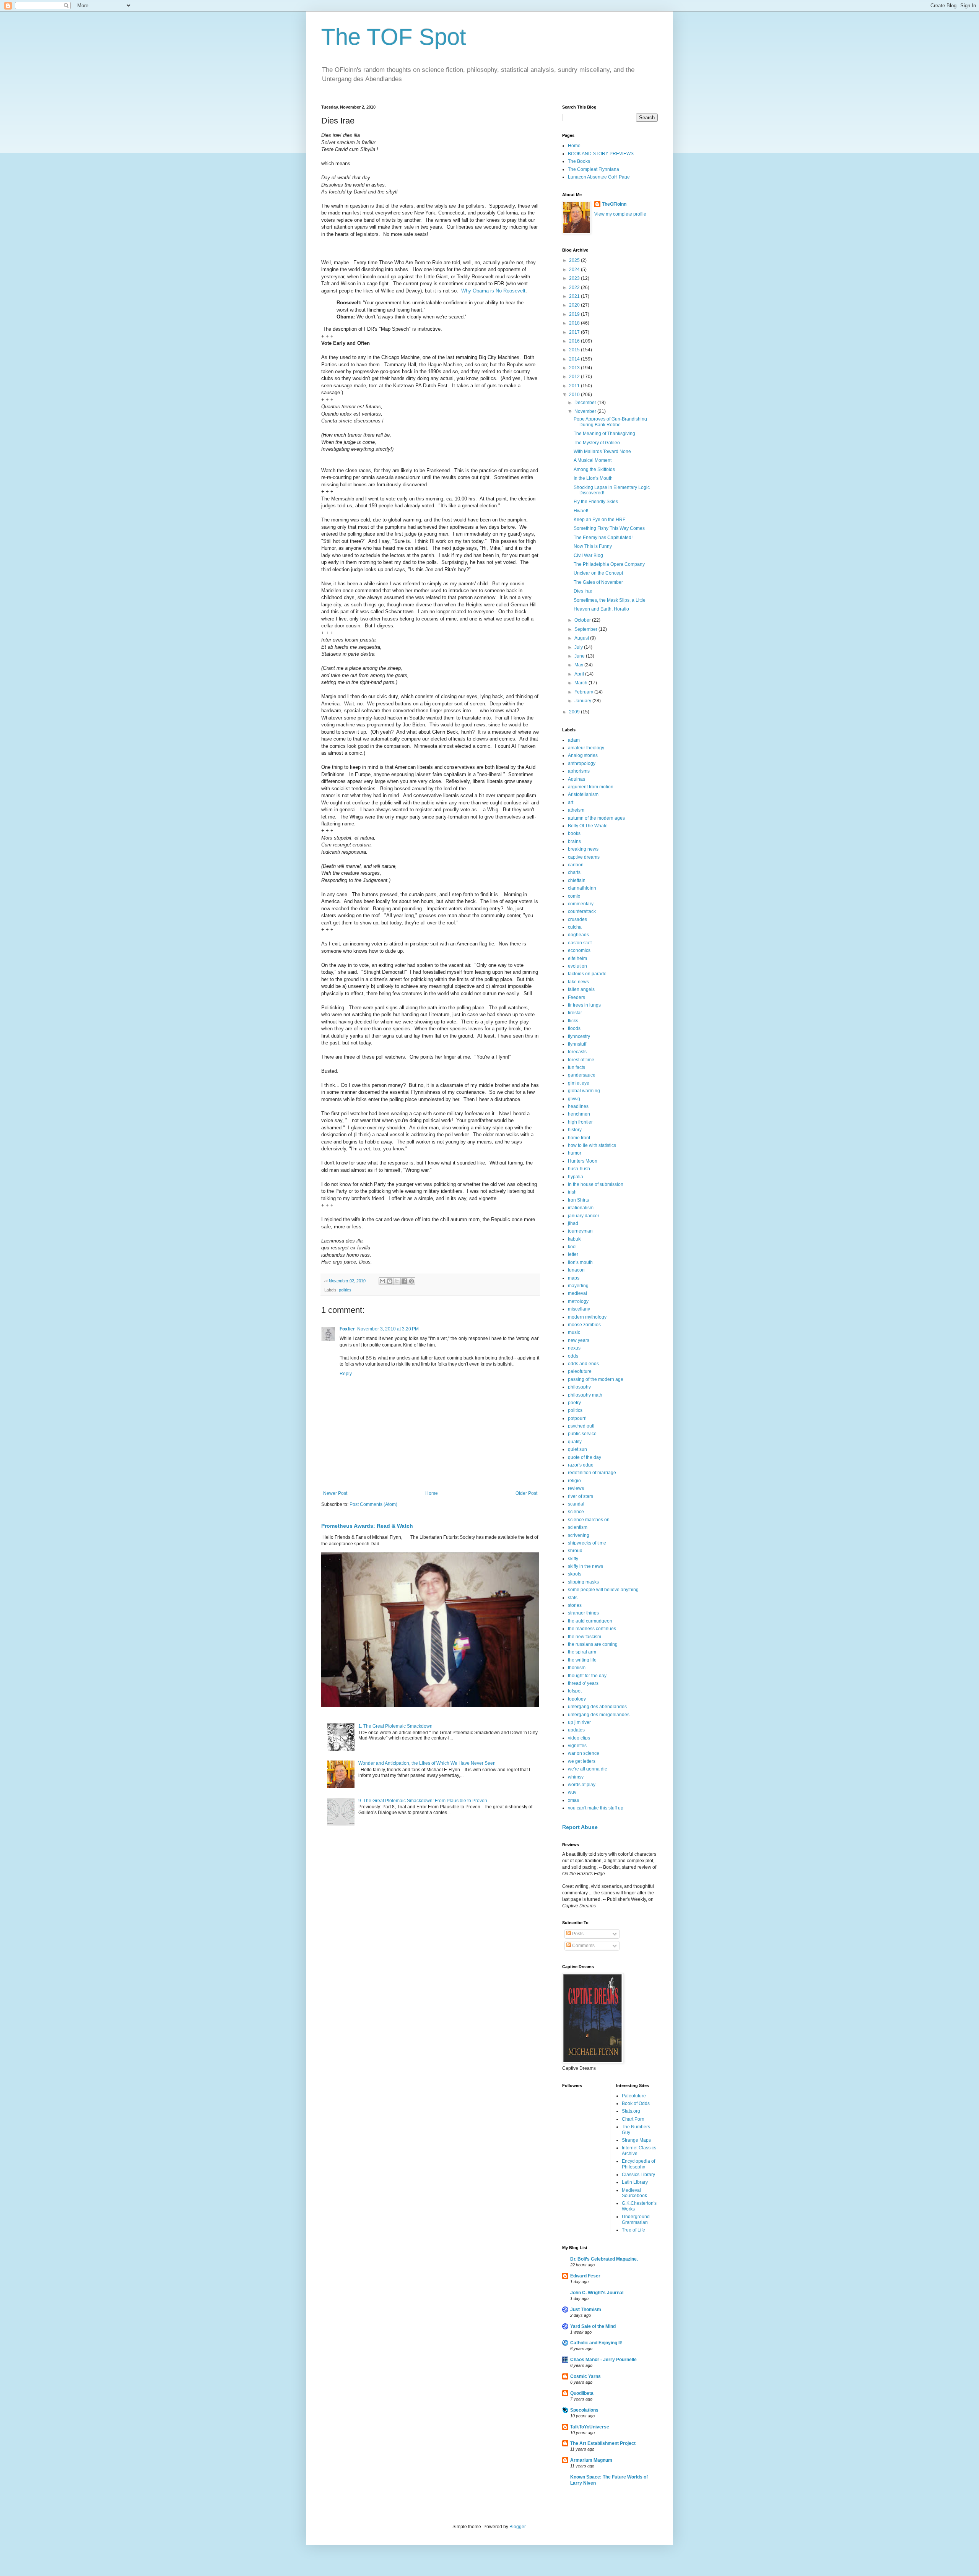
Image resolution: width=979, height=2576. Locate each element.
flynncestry (579, 1036)
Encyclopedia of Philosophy (638, 2164)
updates (576, 1730)
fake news (578, 982)
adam (574, 740)
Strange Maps (636, 2140)
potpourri (577, 1418)
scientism (578, 1527)
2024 (575, 270)
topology (577, 1699)
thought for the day (587, 1676)
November (586, 411)
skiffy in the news (585, 1566)
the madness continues (592, 1629)
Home (432, 1493)
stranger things (583, 1613)
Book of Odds (636, 2103)
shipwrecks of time (587, 1543)
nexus (574, 1348)
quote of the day (585, 1457)
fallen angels (581, 989)
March (581, 683)
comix (574, 896)
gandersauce (582, 1075)
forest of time (581, 1060)
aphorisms (579, 771)
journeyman (580, 1231)
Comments (583, 1946)
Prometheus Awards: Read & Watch (367, 1526)
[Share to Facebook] (404, 1281)
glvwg (574, 1099)
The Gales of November (598, 582)
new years (579, 1340)
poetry (574, 1403)
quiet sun (577, 1449)
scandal (576, 1504)
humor (575, 1153)
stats (573, 1598)
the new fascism (585, 1637)
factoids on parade (587, 974)
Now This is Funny (593, 546)
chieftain (577, 880)
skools (575, 1574)
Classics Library (638, 2175)
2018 (575, 323)
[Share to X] (397, 1281)
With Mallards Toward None (602, 452)
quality (575, 1442)
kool (572, 1247)
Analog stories (583, 755)
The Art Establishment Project (603, 2443)
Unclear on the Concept (598, 573)
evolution (577, 966)
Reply (346, 1374)
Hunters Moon (583, 1161)
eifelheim (577, 958)
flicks (573, 1021)
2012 (575, 377)
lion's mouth (580, 1262)
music (574, 1332)
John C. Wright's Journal (597, 2293)
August (582, 638)
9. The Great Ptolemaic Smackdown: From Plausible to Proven (423, 1801)
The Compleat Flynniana (594, 169)
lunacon (576, 1270)
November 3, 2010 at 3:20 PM (388, 1329)
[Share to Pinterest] (411, 1281)
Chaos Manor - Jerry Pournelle (603, 2360)
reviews (576, 1488)
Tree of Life (633, 2230)
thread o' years (583, 1683)
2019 (575, 314)
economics (579, 950)
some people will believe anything (603, 1590)
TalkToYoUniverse (590, 2427)
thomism (577, 1668)
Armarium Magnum (591, 2460)
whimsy (576, 1777)
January (583, 701)
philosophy (579, 1387)
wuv (572, 1792)
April (580, 674)
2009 (575, 712)
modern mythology (587, 1317)
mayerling (578, 1286)
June (580, 656)
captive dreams (584, 857)
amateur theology (586, 748)
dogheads (578, 935)
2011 (575, 386)
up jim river (579, 1722)
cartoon (576, 865)
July (579, 647)
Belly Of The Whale (588, 826)
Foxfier (347, 1329)
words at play (582, 1785)
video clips (579, 1738)
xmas (573, 1800)
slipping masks (583, 1582)
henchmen (579, 1114)
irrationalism (581, 1208)
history (575, 1130)
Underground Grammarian (636, 2219)
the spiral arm (582, 1652)
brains (574, 841)
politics (345, 1290)
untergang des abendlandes (597, 1707)
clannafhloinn (582, 888)
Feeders (577, 997)
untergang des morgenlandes (599, 1715)
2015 (575, 350)
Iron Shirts (578, 1200)
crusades (577, 919)
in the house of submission (596, 1184)
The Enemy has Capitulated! (603, 538)
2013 (575, 368)
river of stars (581, 1496)
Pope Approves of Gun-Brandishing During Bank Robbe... (610, 422)
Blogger (517, 2527)
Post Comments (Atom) (373, 1504)
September (586, 629)
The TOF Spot (394, 37)
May (579, 665)
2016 (575, 341)
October (583, 620)
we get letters (582, 1761)
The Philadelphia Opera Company (609, 564)
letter (573, 1254)
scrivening (579, 1535)
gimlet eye (579, 1083)
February (584, 692)
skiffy (573, 1559)
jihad (573, 1223)
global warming (584, 1091)
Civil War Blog (588, 555)
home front (579, 1138)
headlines (578, 1106)
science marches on (589, 1520)
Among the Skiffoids (594, 469)
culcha (575, 927)
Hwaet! (581, 511)
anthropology (582, 763)
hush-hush (579, 1169)
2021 (575, 296)
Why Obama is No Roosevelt (493, 291)
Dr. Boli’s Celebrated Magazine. (604, 2259)
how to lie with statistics (592, 1145)
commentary (581, 904)
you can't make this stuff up (596, 1808)
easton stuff (580, 943)
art (571, 802)
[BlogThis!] (390, 1281)
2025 (575, 260)
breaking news (583, 849)
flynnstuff (577, 1044)
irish (572, 1192)
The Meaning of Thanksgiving (604, 434)
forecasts (577, 1052)
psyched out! (581, 1426)
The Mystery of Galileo (597, 443)
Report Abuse (580, 1827)
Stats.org (631, 2111)
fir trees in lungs (584, 1005)
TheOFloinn (614, 204)
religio (574, 1481)
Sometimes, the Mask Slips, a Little (610, 600)
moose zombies (584, 1325)
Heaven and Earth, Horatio (601, 609)
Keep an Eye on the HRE (600, 520)
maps (574, 1278)
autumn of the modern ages (596, 818)
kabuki (575, 1239)
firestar (575, 1013)
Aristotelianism (583, 794)
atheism (576, 810)
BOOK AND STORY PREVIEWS (601, 154)
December (586, 403)
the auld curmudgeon (590, 1621)
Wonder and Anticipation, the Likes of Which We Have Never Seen (427, 1763)
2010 (575, 395)
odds (573, 1356)
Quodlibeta (582, 2393)
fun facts (577, 1067)
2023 (575, 278)
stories (575, 1605)
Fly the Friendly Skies (596, 502)
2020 (575, 305)
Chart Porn (633, 2119)
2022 (575, 287)
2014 (575, 359)
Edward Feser (585, 2276)
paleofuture (580, 1371)
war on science (584, 1753)
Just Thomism (586, 2310)
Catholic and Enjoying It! (596, 2343)
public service (582, 1434)
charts (574, 872)
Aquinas (577, 779)
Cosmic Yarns (585, 2376)
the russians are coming (593, 1644)
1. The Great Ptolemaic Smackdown (395, 1726)
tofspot (575, 1691)
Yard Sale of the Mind (593, 2326)
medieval (577, 1293)
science (576, 1512)
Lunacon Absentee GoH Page (599, 177)
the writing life (582, 1660)
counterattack (582, 911)
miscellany (579, 1309)
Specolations (584, 2410)
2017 (575, 332)
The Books (579, 161)
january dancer (584, 1216)
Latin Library (635, 2182)
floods (574, 1028)
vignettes (577, 1746)
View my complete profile (620, 214)
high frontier (580, 1122)
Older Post (526, 1493)
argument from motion (591, 787)
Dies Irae (583, 591)
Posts (577, 1934)
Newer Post (335, 1493)
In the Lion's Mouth (593, 478)
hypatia (576, 1177)
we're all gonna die (588, 1769)
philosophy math (585, 1395)
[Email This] (382, 1281)
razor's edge (581, 1465)
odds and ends (583, 1364)
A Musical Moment (593, 460)
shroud (575, 1551)
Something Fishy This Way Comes (609, 528)
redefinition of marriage (592, 1473)
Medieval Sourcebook (634, 2193)
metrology (578, 1301)
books (574, 833)
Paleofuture (634, 2096)
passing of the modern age (596, 1379)
